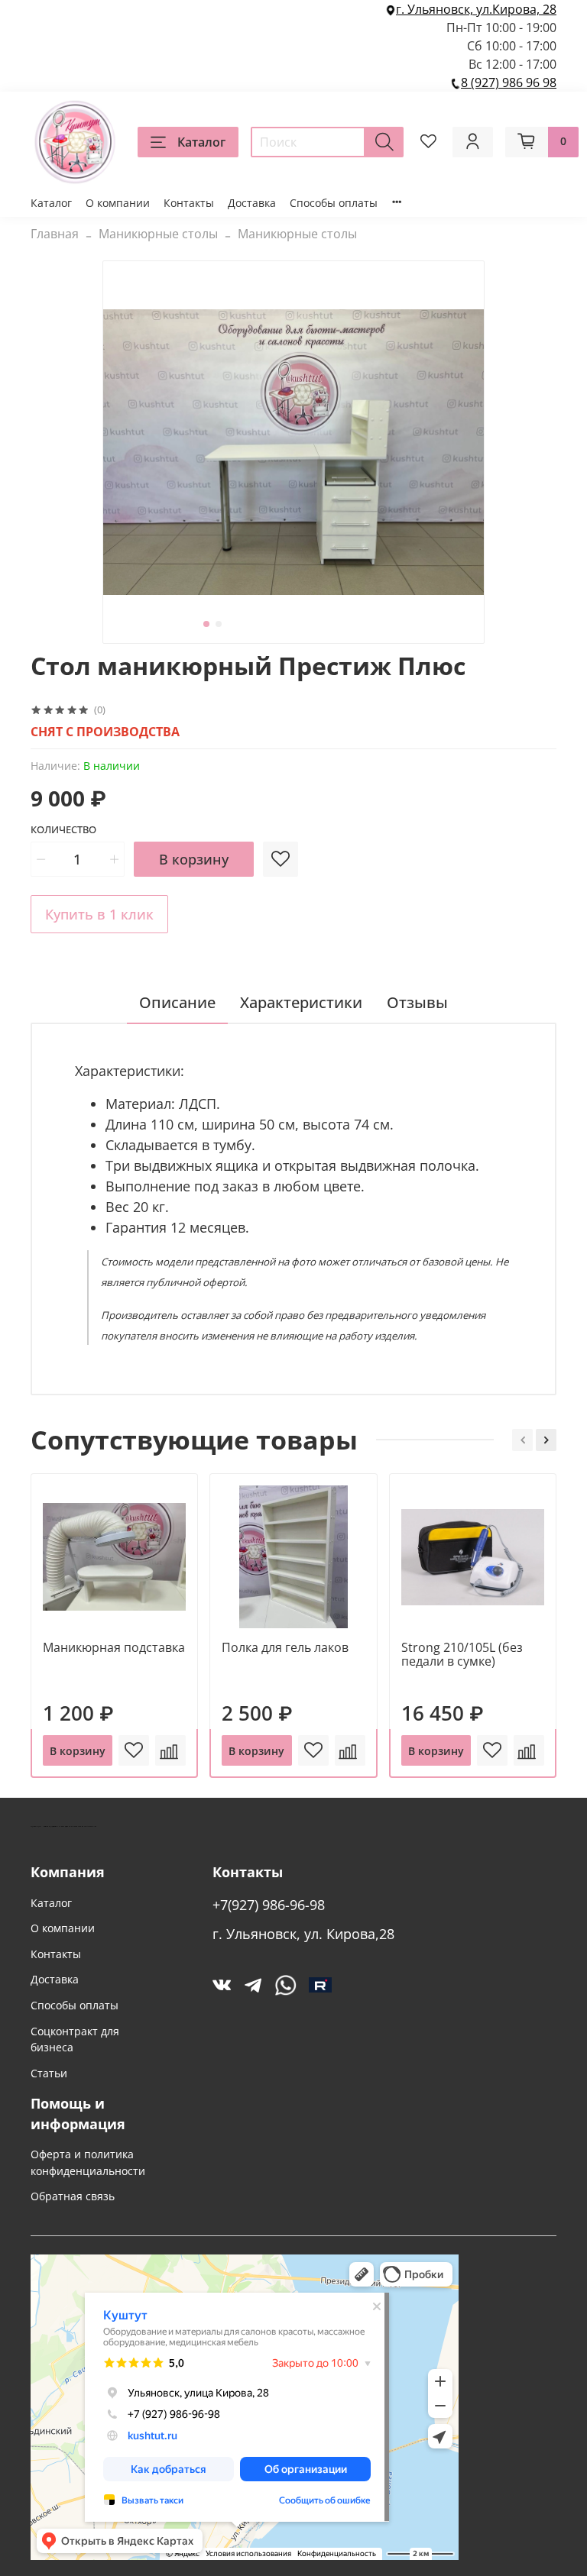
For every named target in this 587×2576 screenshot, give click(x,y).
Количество (63, 830)
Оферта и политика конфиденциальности (88, 2162)
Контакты (189, 203)
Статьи (49, 2073)
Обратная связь (73, 2196)
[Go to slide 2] (219, 624)
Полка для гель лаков (285, 1648)
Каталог (201, 142)
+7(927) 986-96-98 (269, 1905)
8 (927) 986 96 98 (509, 82)
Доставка (252, 203)
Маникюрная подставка (114, 1648)
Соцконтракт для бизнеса (75, 2039)
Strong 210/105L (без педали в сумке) (462, 1655)
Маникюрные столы (158, 234)
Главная (55, 234)
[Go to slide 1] (206, 624)
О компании (118, 203)
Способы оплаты (334, 203)
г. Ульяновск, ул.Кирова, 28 (476, 9)
